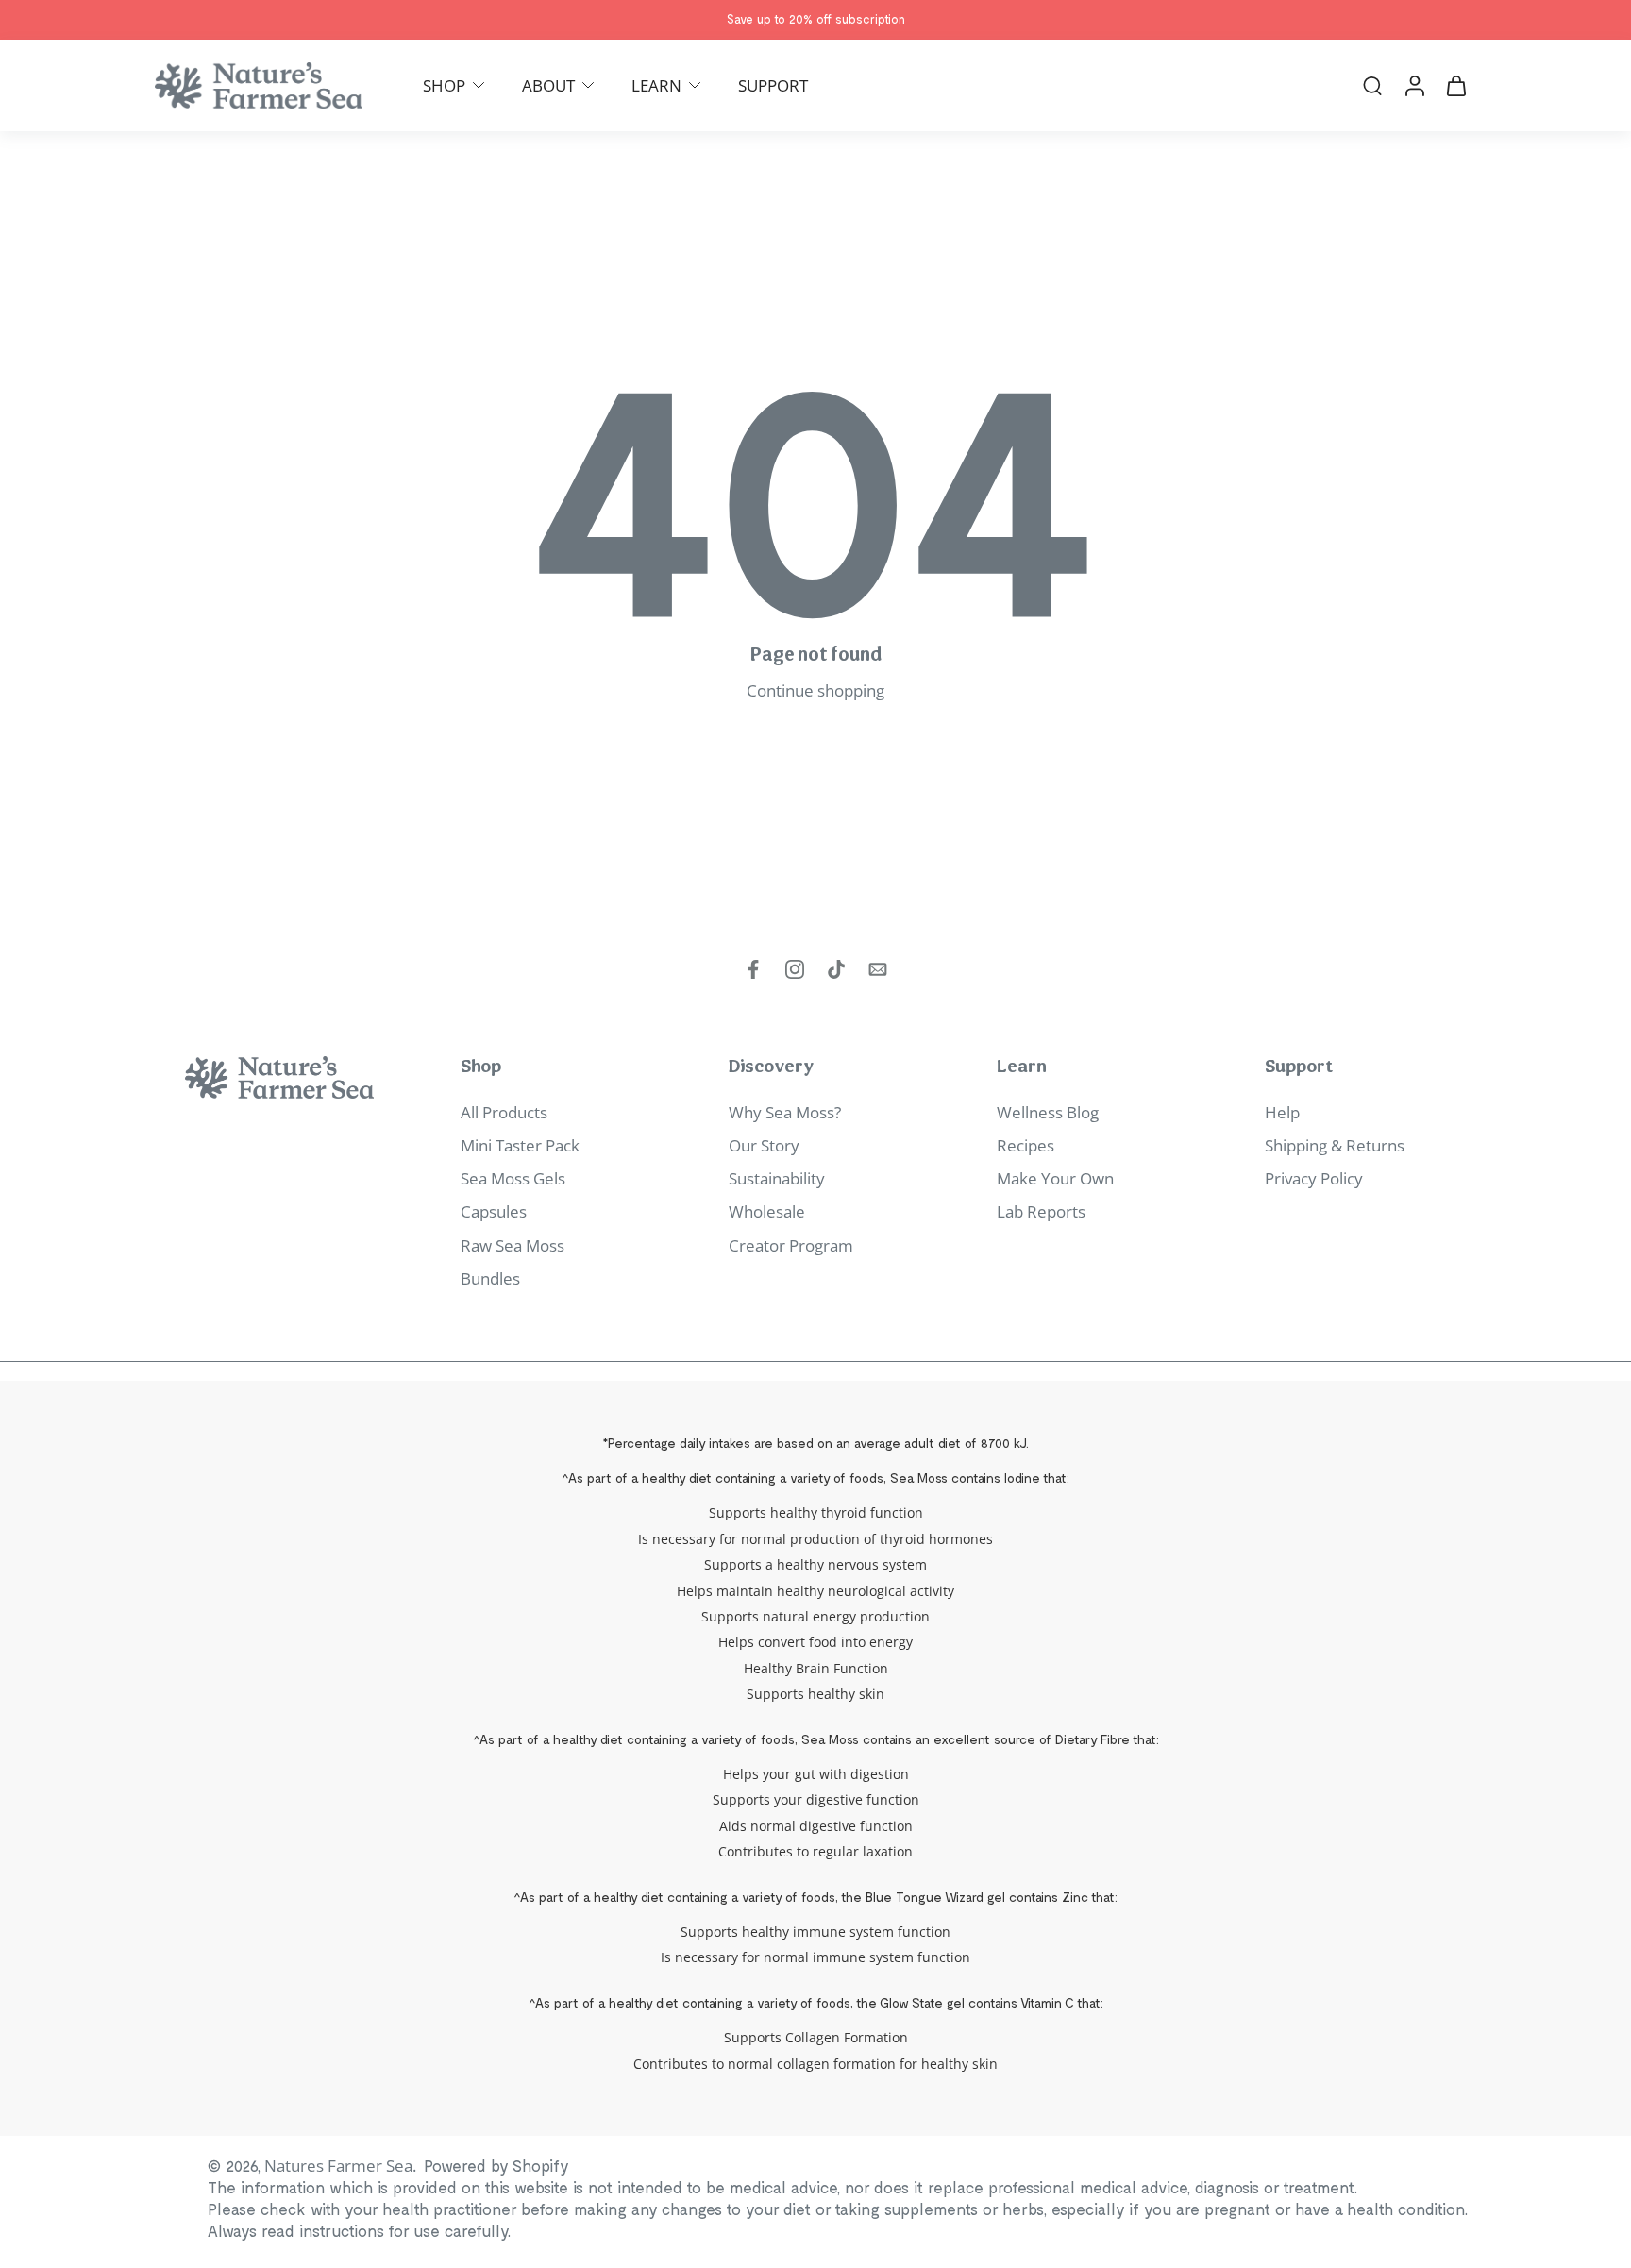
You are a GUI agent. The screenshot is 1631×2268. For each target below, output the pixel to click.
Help (1282, 1112)
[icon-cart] (1455, 85)
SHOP (444, 85)
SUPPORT (773, 85)
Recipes (1026, 1145)
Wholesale (767, 1211)
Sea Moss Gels (513, 1178)
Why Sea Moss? (785, 1112)
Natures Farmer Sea (338, 2166)
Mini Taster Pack (520, 1145)
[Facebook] (753, 969)
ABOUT (548, 85)
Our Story (764, 1145)
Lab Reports (1041, 1211)
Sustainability (777, 1178)
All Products (504, 1112)
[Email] (878, 969)
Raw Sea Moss (513, 1245)
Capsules (494, 1211)
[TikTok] (836, 969)
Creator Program (791, 1245)
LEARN (656, 85)
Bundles (490, 1278)
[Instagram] (795, 969)
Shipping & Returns (1335, 1145)
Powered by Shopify (496, 2165)
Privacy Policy (1314, 1178)
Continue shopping (815, 690)
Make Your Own (1055, 1178)
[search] (1372, 85)
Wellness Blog (1048, 1112)
